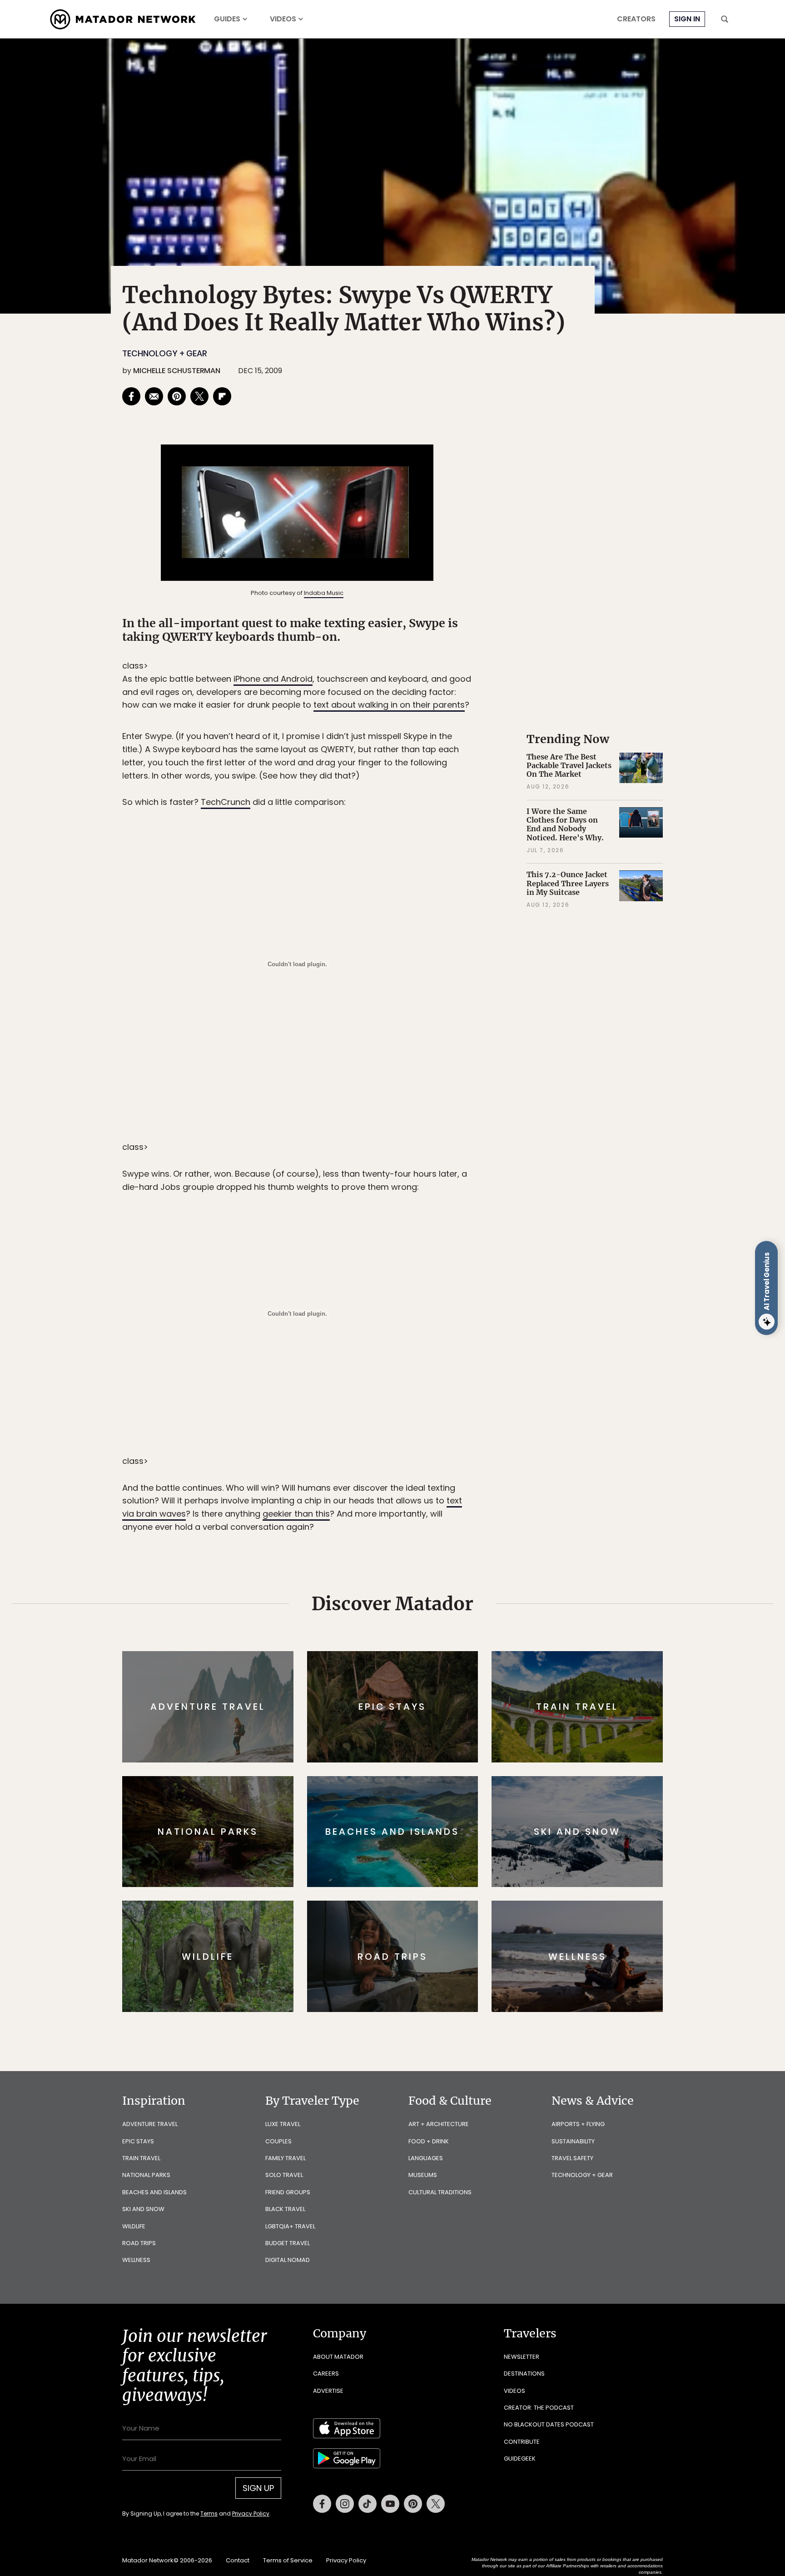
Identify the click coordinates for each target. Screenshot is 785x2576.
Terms (405, 1349)
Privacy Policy (447, 1349)
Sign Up (483, 1326)
